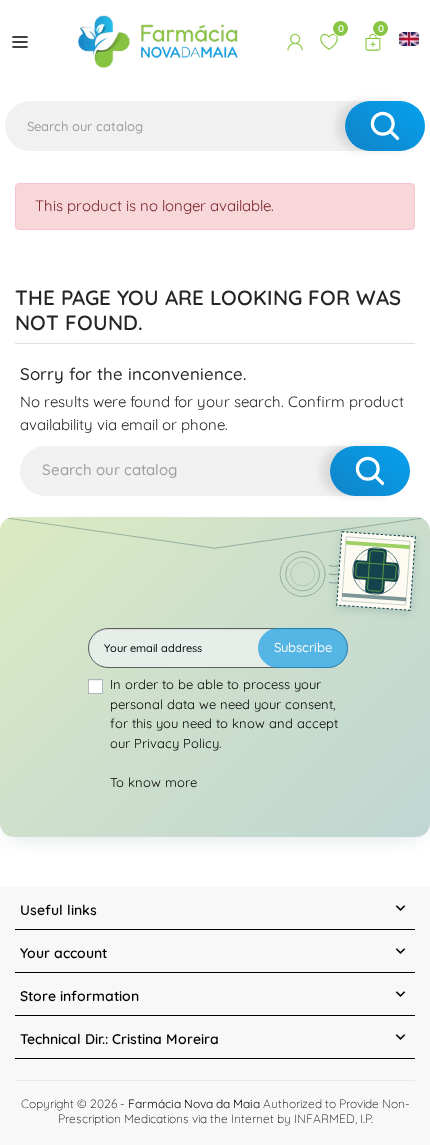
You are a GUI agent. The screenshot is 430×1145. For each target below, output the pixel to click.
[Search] (385, 126)
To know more (153, 782)
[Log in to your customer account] (295, 42)
